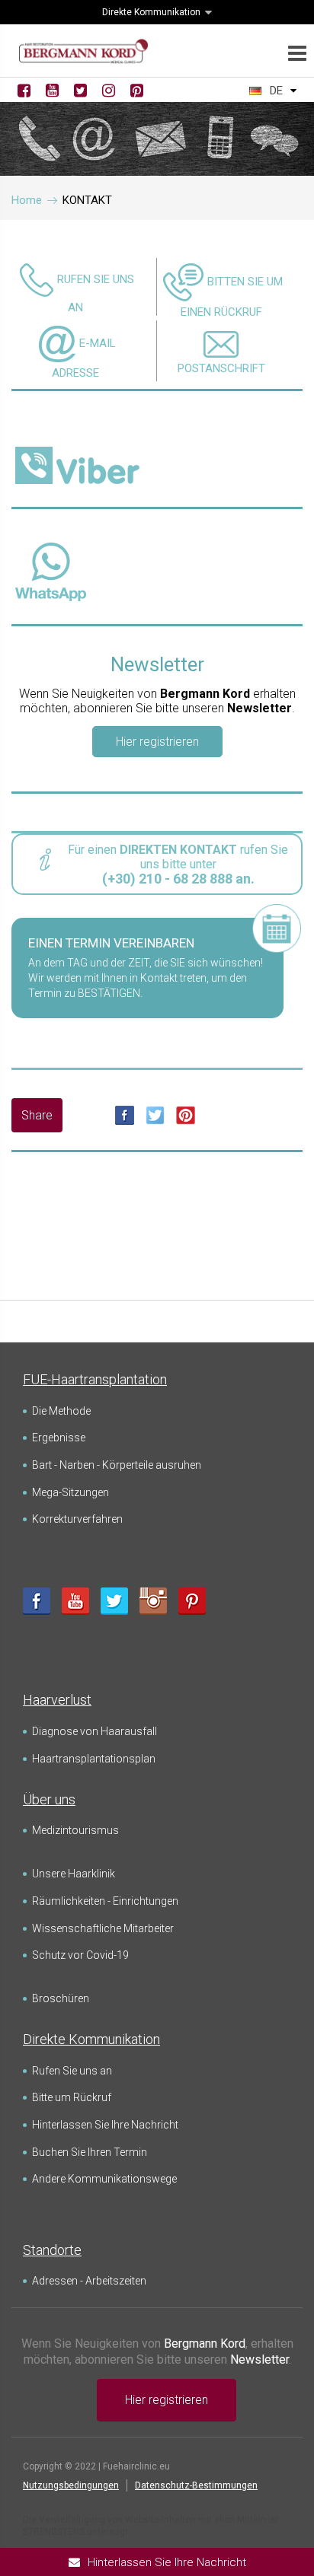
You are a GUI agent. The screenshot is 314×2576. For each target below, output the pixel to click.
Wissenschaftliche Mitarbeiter (103, 1928)
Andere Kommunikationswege (104, 2179)
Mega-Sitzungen (70, 1492)
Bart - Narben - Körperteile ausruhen (117, 1465)
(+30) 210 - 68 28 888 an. (178, 879)
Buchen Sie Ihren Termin (90, 2152)
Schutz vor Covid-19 (80, 1955)
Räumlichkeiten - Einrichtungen (105, 1901)
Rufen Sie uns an (72, 2071)
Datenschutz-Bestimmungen (196, 2485)
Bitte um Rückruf (72, 2097)
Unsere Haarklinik (74, 1874)
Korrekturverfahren (77, 1519)
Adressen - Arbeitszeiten (89, 2281)
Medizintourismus (75, 1830)
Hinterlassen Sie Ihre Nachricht (105, 2125)
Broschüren (61, 1998)
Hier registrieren (157, 742)
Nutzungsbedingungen (71, 2485)
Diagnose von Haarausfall (95, 1731)
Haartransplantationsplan (94, 1759)
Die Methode (61, 1411)
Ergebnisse (59, 1438)
